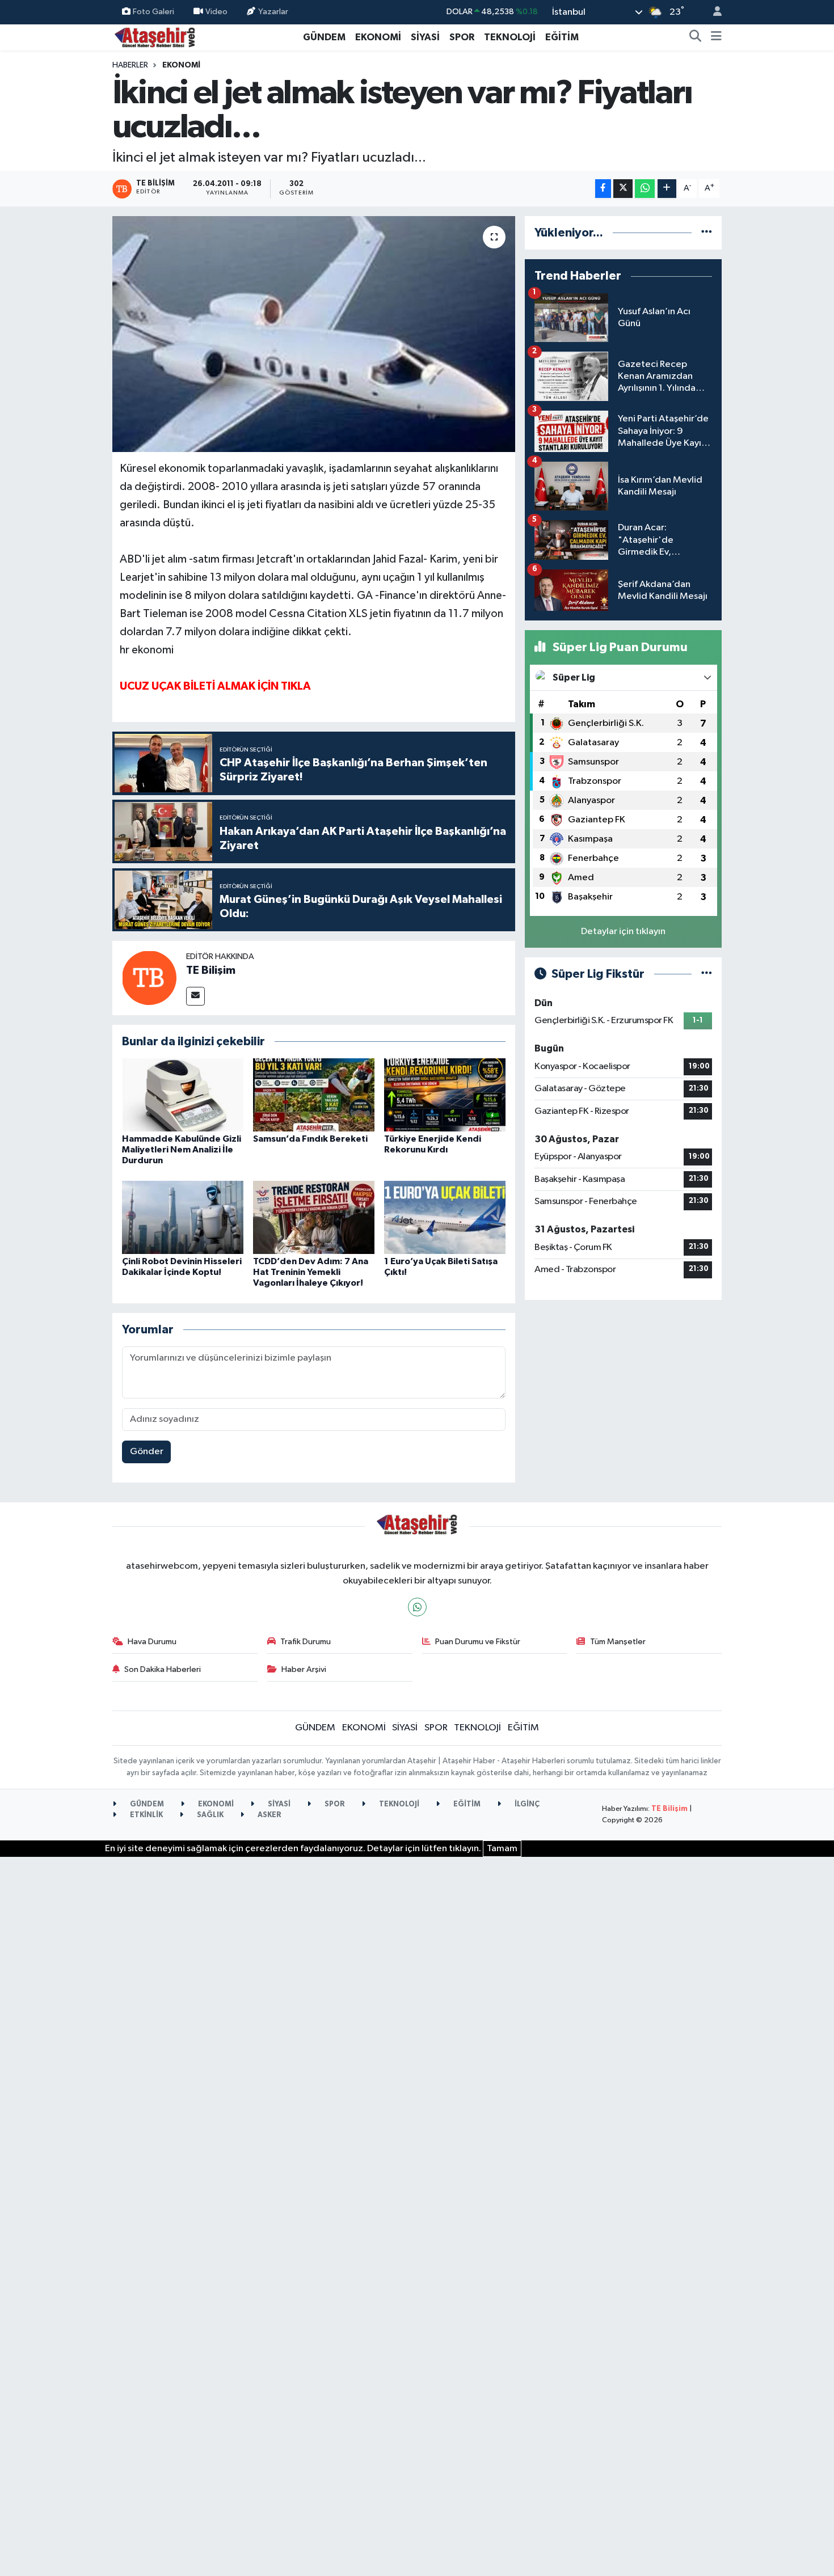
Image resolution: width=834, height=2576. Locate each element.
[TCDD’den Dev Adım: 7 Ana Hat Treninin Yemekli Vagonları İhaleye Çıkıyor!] (314, 1217)
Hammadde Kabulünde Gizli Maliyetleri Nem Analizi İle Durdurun (182, 1150)
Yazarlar (273, 12)
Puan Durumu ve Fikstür (478, 1642)
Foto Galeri (153, 12)
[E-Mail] (195, 996)
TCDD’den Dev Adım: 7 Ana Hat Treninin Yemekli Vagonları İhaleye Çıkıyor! (311, 1272)
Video (216, 12)
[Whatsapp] (417, 1607)
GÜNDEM (324, 37)
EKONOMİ (378, 37)
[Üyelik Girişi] (713, 12)
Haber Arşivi (304, 1669)
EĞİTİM (562, 37)
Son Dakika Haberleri (163, 1669)
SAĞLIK (209, 1815)
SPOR (462, 37)
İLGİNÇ (526, 1804)
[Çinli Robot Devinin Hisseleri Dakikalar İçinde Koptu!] (183, 1217)
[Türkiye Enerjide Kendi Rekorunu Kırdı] (445, 1095)
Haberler (130, 65)
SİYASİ (425, 37)
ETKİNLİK (146, 1815)
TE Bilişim (211, 970)
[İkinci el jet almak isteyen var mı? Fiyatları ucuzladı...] (314, 334)
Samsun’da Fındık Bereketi (310, 1139)
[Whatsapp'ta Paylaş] (645, 189)
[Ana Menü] (716, 37)
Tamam (502, 1849)
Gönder (147, 1452)
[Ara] (696, 37)
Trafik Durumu (306, 1642)
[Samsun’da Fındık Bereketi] (314, 1095)
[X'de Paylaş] (623, 189)
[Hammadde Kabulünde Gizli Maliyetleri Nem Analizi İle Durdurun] (183, 1095)
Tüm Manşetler (618, 1642)
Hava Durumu (152, 1642)
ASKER (269, 1815)
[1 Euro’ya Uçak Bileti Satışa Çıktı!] (445, 1217)
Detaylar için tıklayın (623, 932)
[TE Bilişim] (149, 977)
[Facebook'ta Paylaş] (603, 189)
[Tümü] (707, 233)
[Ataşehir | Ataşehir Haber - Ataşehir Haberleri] (155, 37)
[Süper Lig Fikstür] (707, 974)
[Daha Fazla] (667, 189)
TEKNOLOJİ (510, 37)
